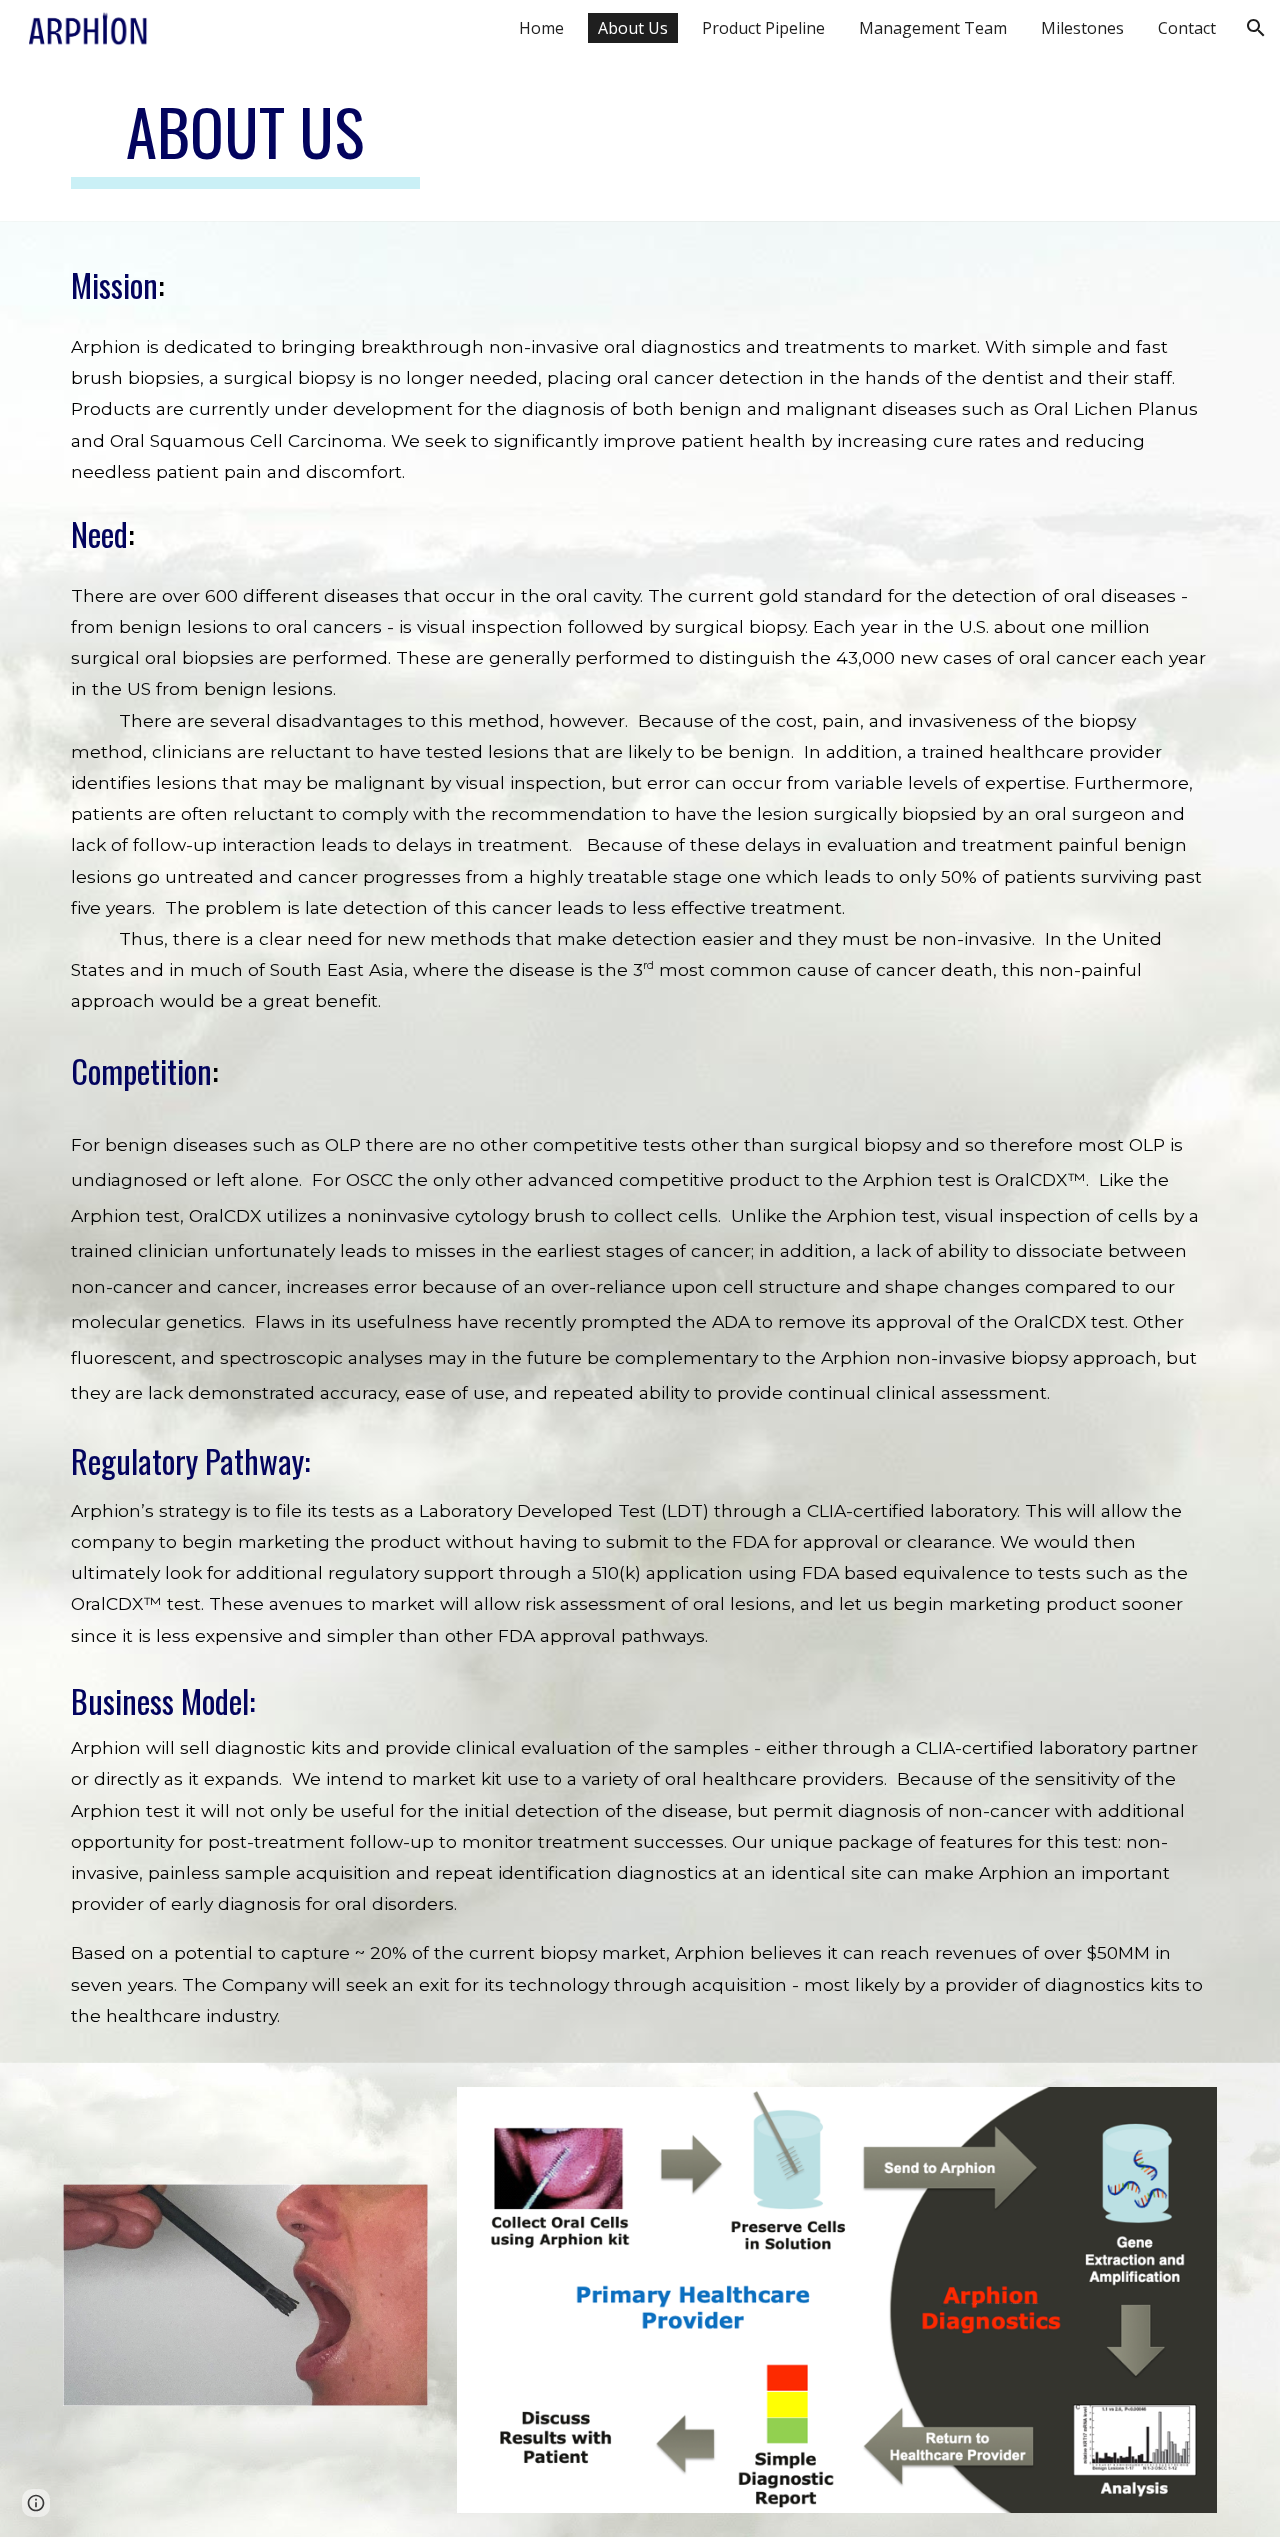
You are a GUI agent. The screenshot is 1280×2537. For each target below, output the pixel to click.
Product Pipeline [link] (763, 28)
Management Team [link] (933, 28)
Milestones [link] (1082, 28)
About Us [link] (633, 28)
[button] (1256, 28)
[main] (245, 140)
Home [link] (541, 28)
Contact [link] (1187, 28)
